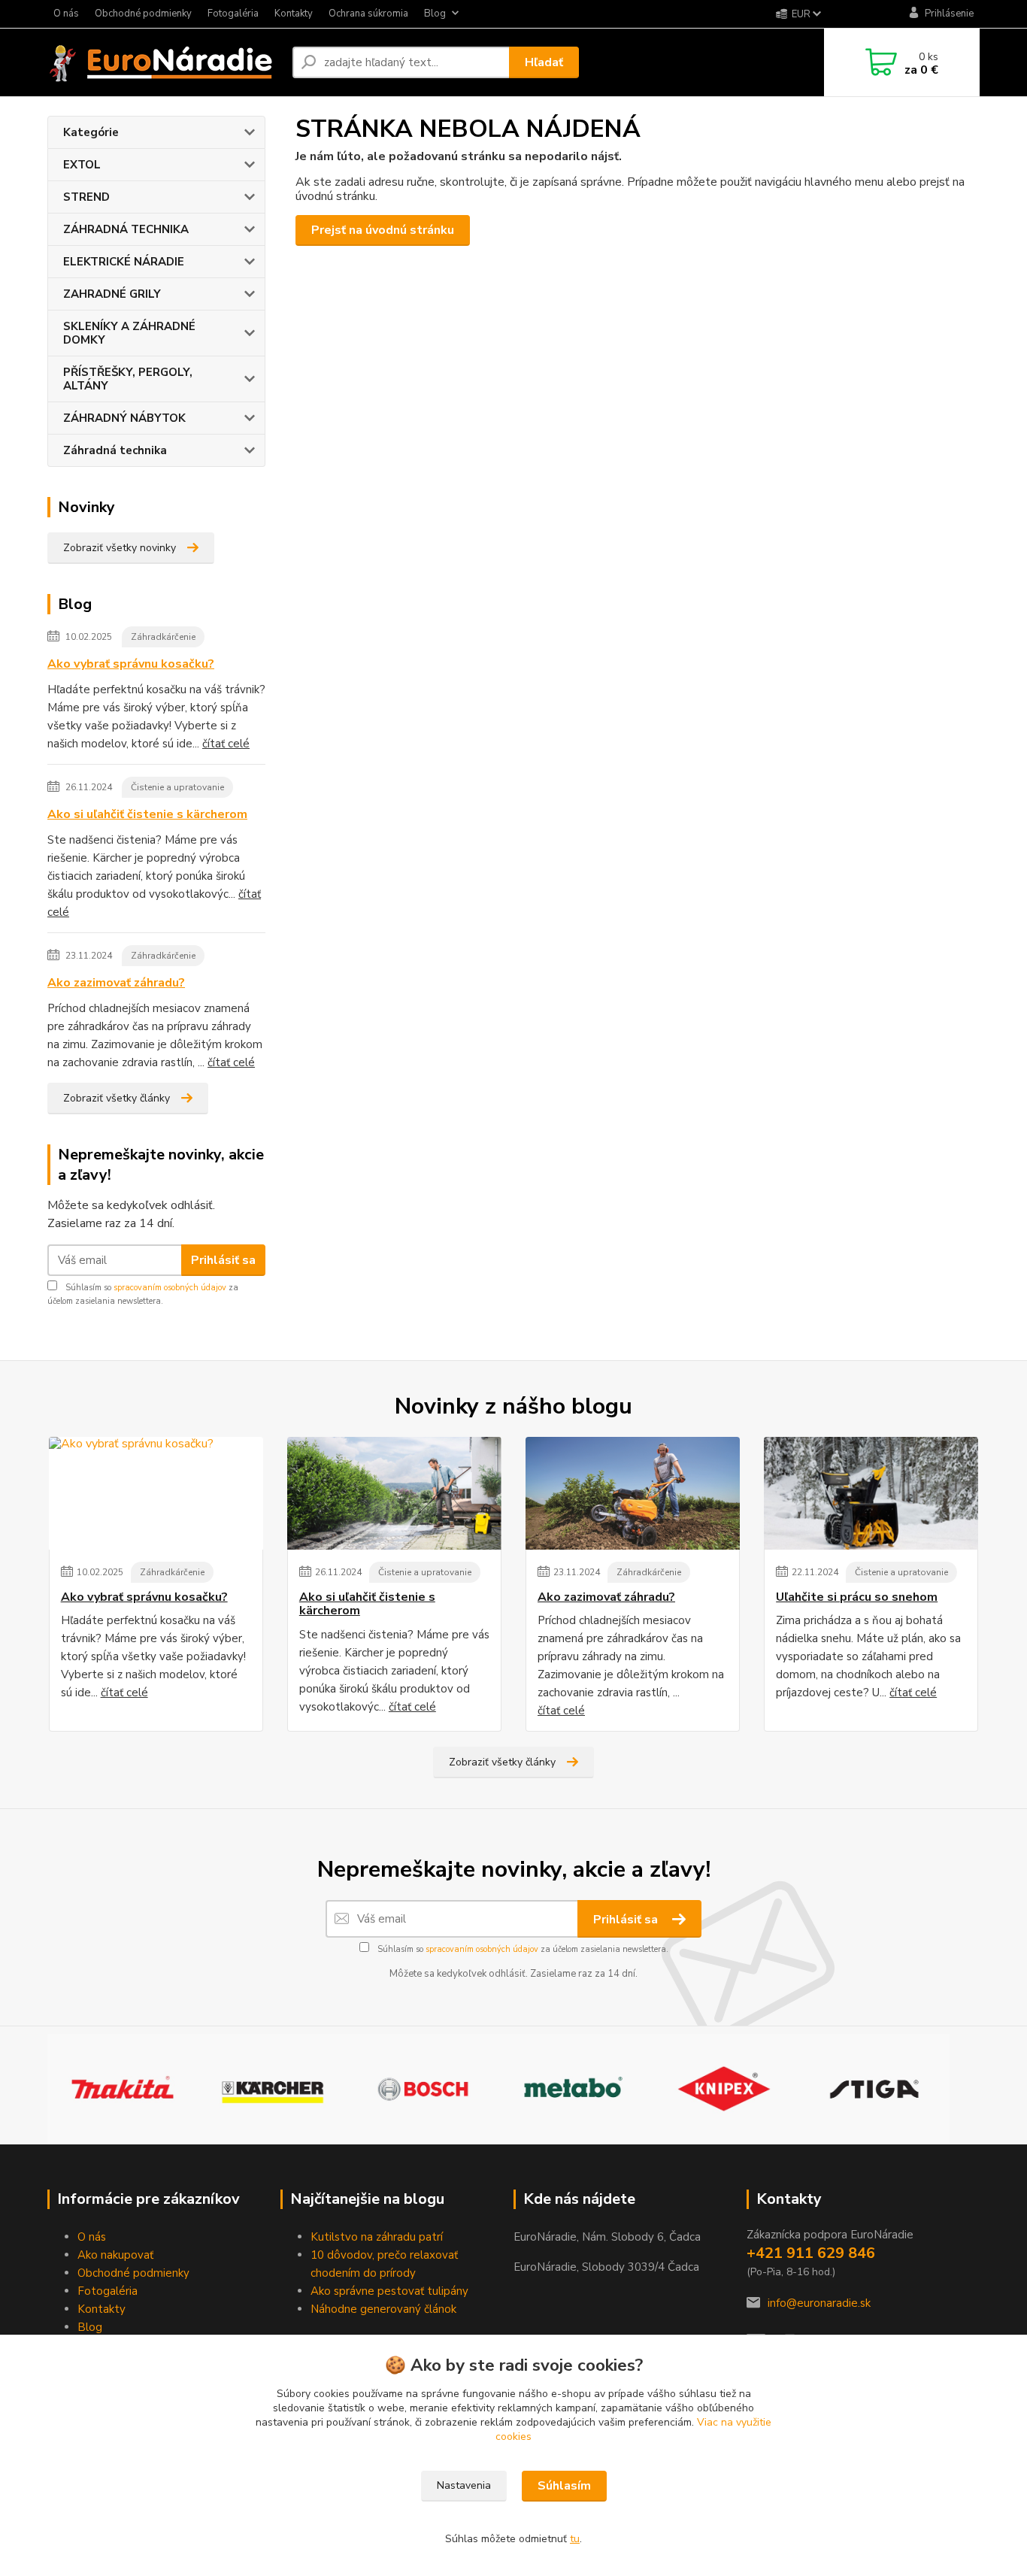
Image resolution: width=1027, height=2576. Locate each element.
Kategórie (91, 132)
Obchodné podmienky (143, 14)
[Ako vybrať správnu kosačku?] (156, 1493)
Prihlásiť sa (223, 1260)
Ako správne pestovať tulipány (389, 2291)
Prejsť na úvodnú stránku (383, 230)
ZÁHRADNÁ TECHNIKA (126, 229)
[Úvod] (164, 62)
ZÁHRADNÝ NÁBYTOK (124, 418)
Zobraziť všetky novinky (120, 548)
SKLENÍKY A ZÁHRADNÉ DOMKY (129, 333)
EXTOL (82, 165)
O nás (66, 14)
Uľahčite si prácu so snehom (857, 1597)
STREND (86, 197)
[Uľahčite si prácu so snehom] (871, 1493)
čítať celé (226, 744)
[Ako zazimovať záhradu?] (633, 1493)
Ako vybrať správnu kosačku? (131, 664)
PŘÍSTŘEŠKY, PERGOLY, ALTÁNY (128, 379)
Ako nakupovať (115, 2255)
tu (575, 2539)
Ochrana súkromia (368, 14)
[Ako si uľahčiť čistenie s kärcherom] (394, 1493)
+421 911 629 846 (811, 2253)
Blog (435, 14)
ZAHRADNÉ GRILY (112, 294)
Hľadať (544, 62)
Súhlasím (564, 2486)
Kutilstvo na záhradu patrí (377, 2237)
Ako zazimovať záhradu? (116, 983)
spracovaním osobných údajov (170, 1288)
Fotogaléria (233, 14)
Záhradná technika (115, 450)
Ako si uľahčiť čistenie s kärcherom (147, 814)
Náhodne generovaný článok (383, 2309)
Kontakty (294, 14)
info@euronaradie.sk (819, 2303)
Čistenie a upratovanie (177, 787)
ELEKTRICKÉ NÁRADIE (124, 262)
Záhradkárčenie (163, 637)
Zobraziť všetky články (117, 1098)
